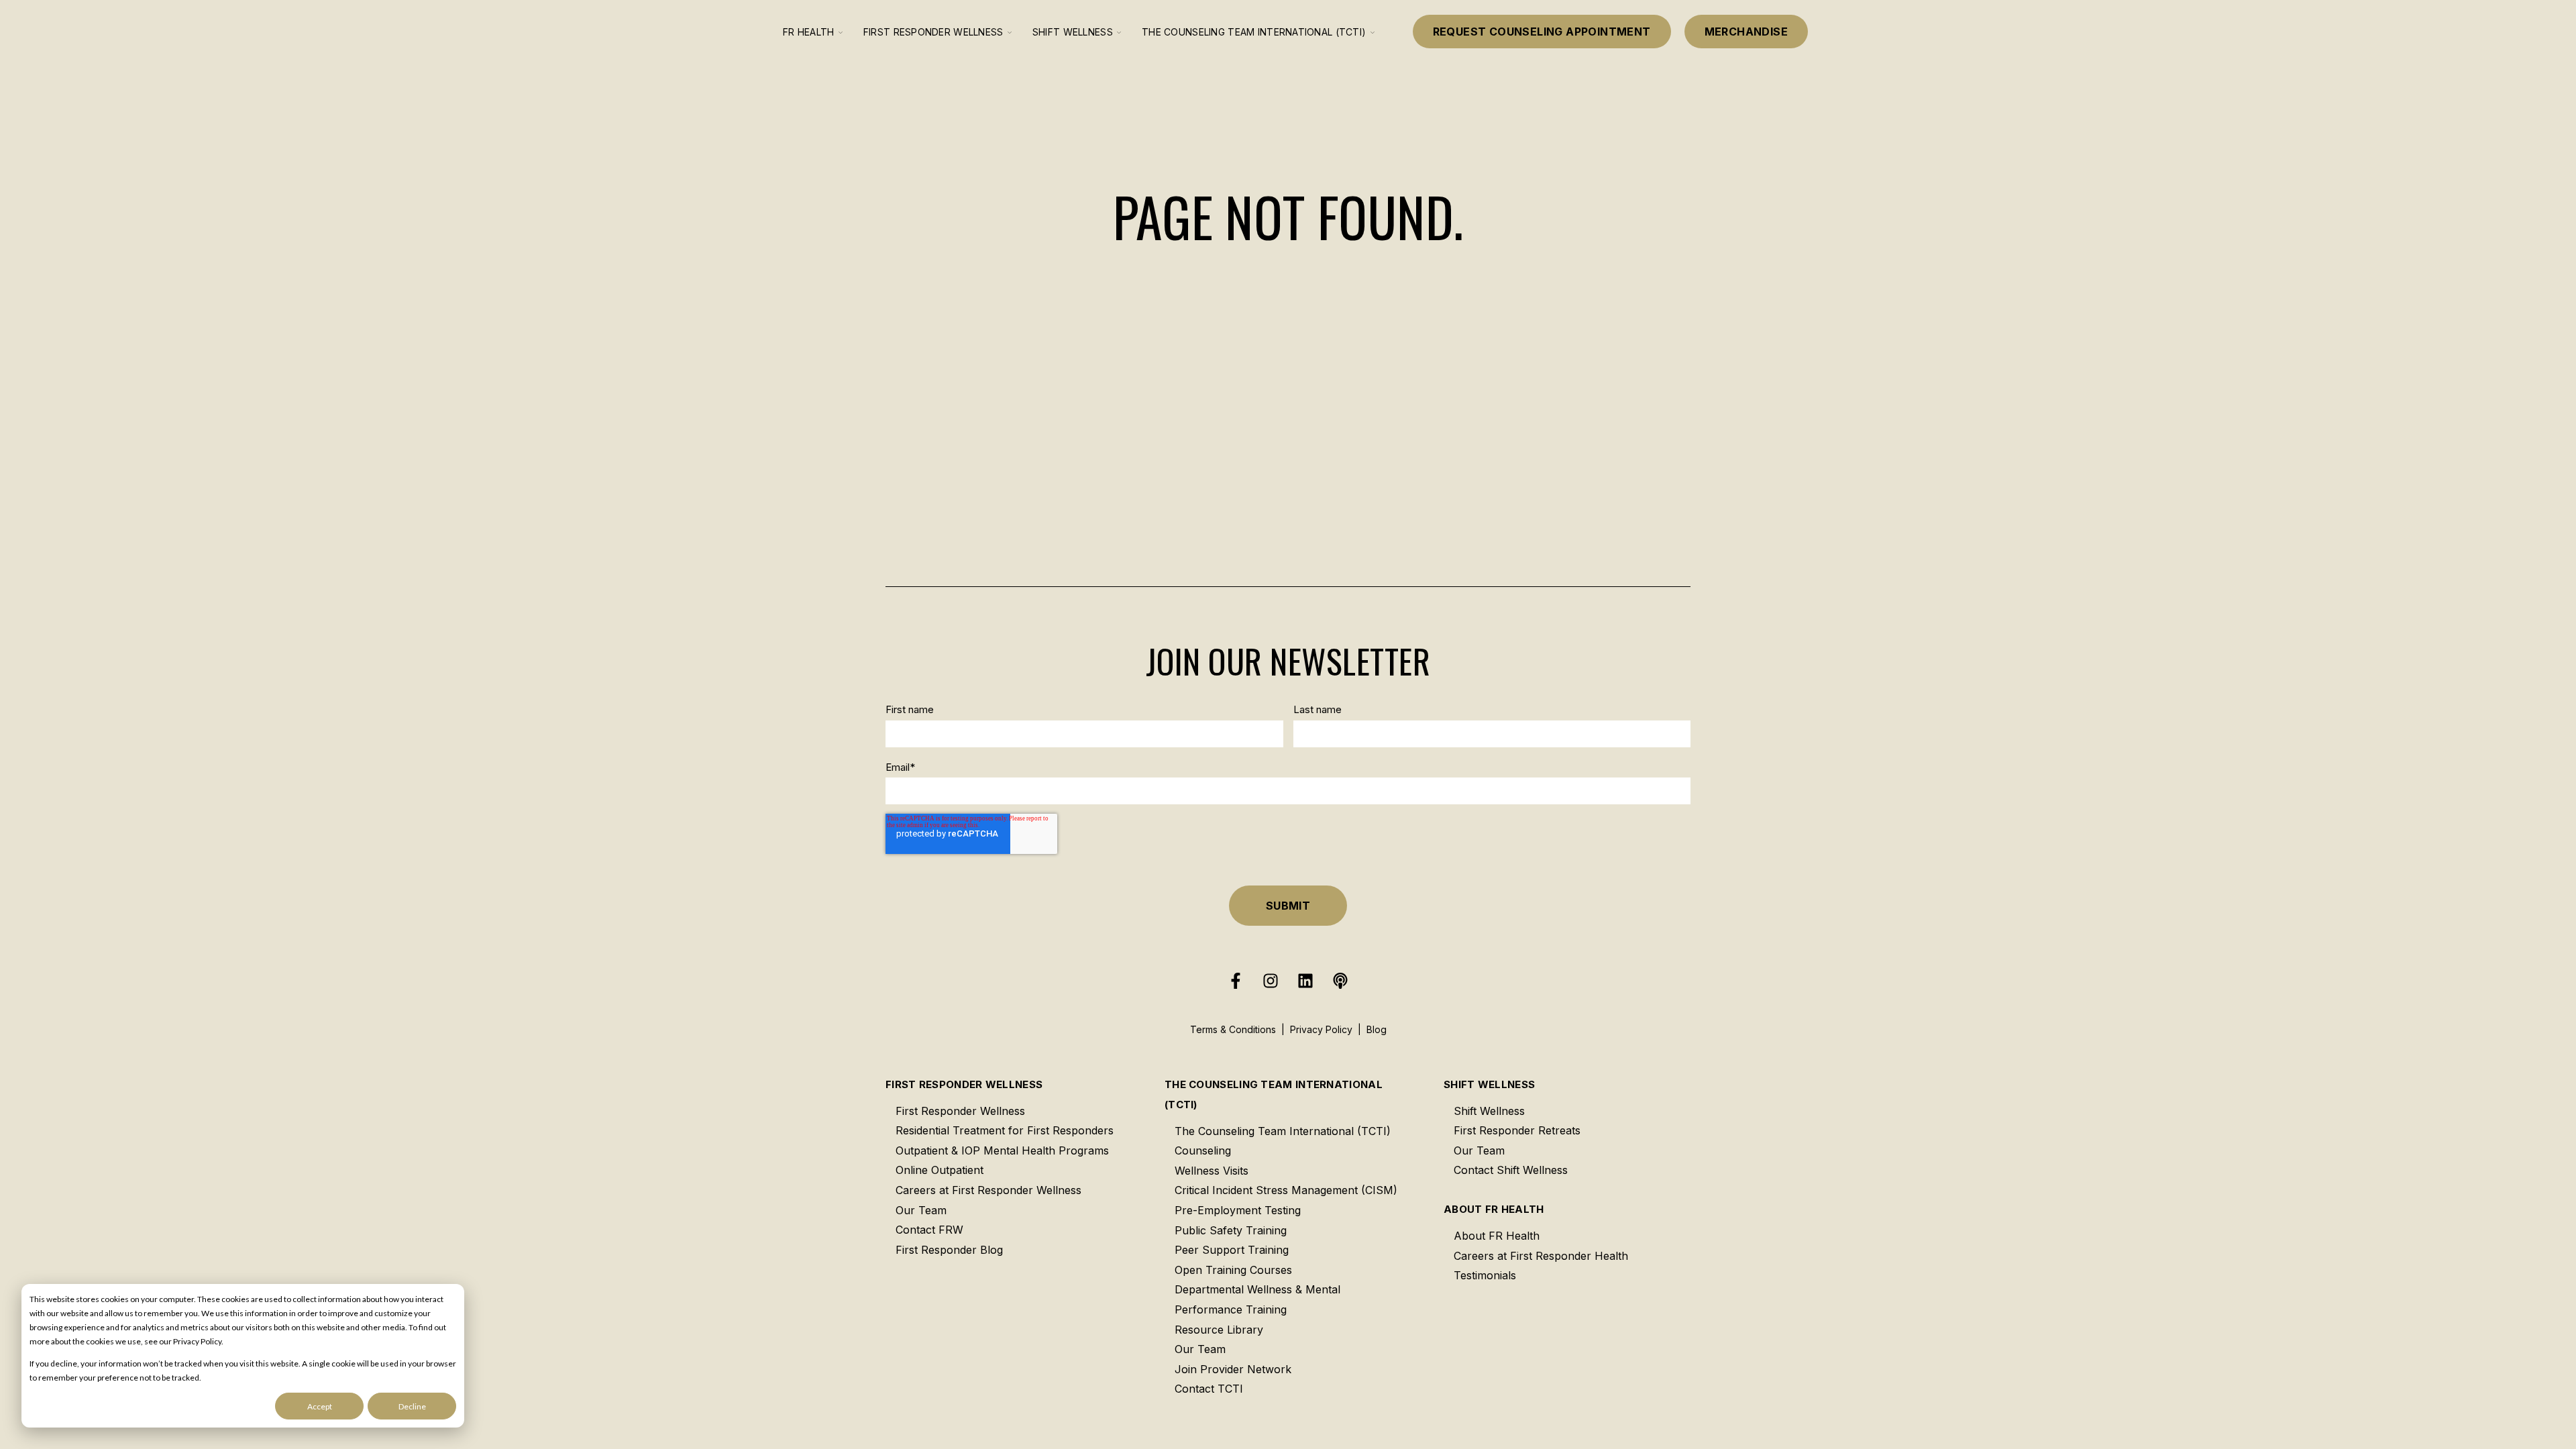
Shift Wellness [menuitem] (1489, 1084)
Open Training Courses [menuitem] (1233, 1270)
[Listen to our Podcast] (1340, 981)
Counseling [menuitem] (1203, 1150)
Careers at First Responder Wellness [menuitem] (988, 1190)
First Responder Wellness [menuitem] (964, 1084)
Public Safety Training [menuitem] (1231, 1230)
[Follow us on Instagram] (1271, 981)
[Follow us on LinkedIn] (1305, 981)
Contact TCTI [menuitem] (1209, 1389)
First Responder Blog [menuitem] (949, 1250)
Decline (412, 1406)
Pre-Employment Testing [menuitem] (1238, 1210)
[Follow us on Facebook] (1236, 981)
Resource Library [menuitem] (1219, 1330)
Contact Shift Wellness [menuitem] (1511, 1170)
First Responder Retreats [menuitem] (1517, 1130)
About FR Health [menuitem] (1494, 1209)
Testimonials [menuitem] (1485, 1275)
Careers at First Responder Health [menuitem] (1541, 1256)
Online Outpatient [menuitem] (940, 1170)
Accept (320, 1406)
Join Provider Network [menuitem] (1233, 1369)
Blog (1377, 1029)
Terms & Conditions (1233, 1029)
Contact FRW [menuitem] (929, 1230)
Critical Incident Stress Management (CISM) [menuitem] (1286, 1190)
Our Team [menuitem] (921, 1210)
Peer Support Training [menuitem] (1232, 1250)
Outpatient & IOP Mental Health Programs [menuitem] (1002, 1150)
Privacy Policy (1321, 1029)
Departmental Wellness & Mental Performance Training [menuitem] (1257, 1299)
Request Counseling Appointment (1542, 32)
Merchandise (1746, 32)
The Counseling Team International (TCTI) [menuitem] (1274, 1094)
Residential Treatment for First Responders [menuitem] (1005, 1130)
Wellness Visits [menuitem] (1212, 1171)
